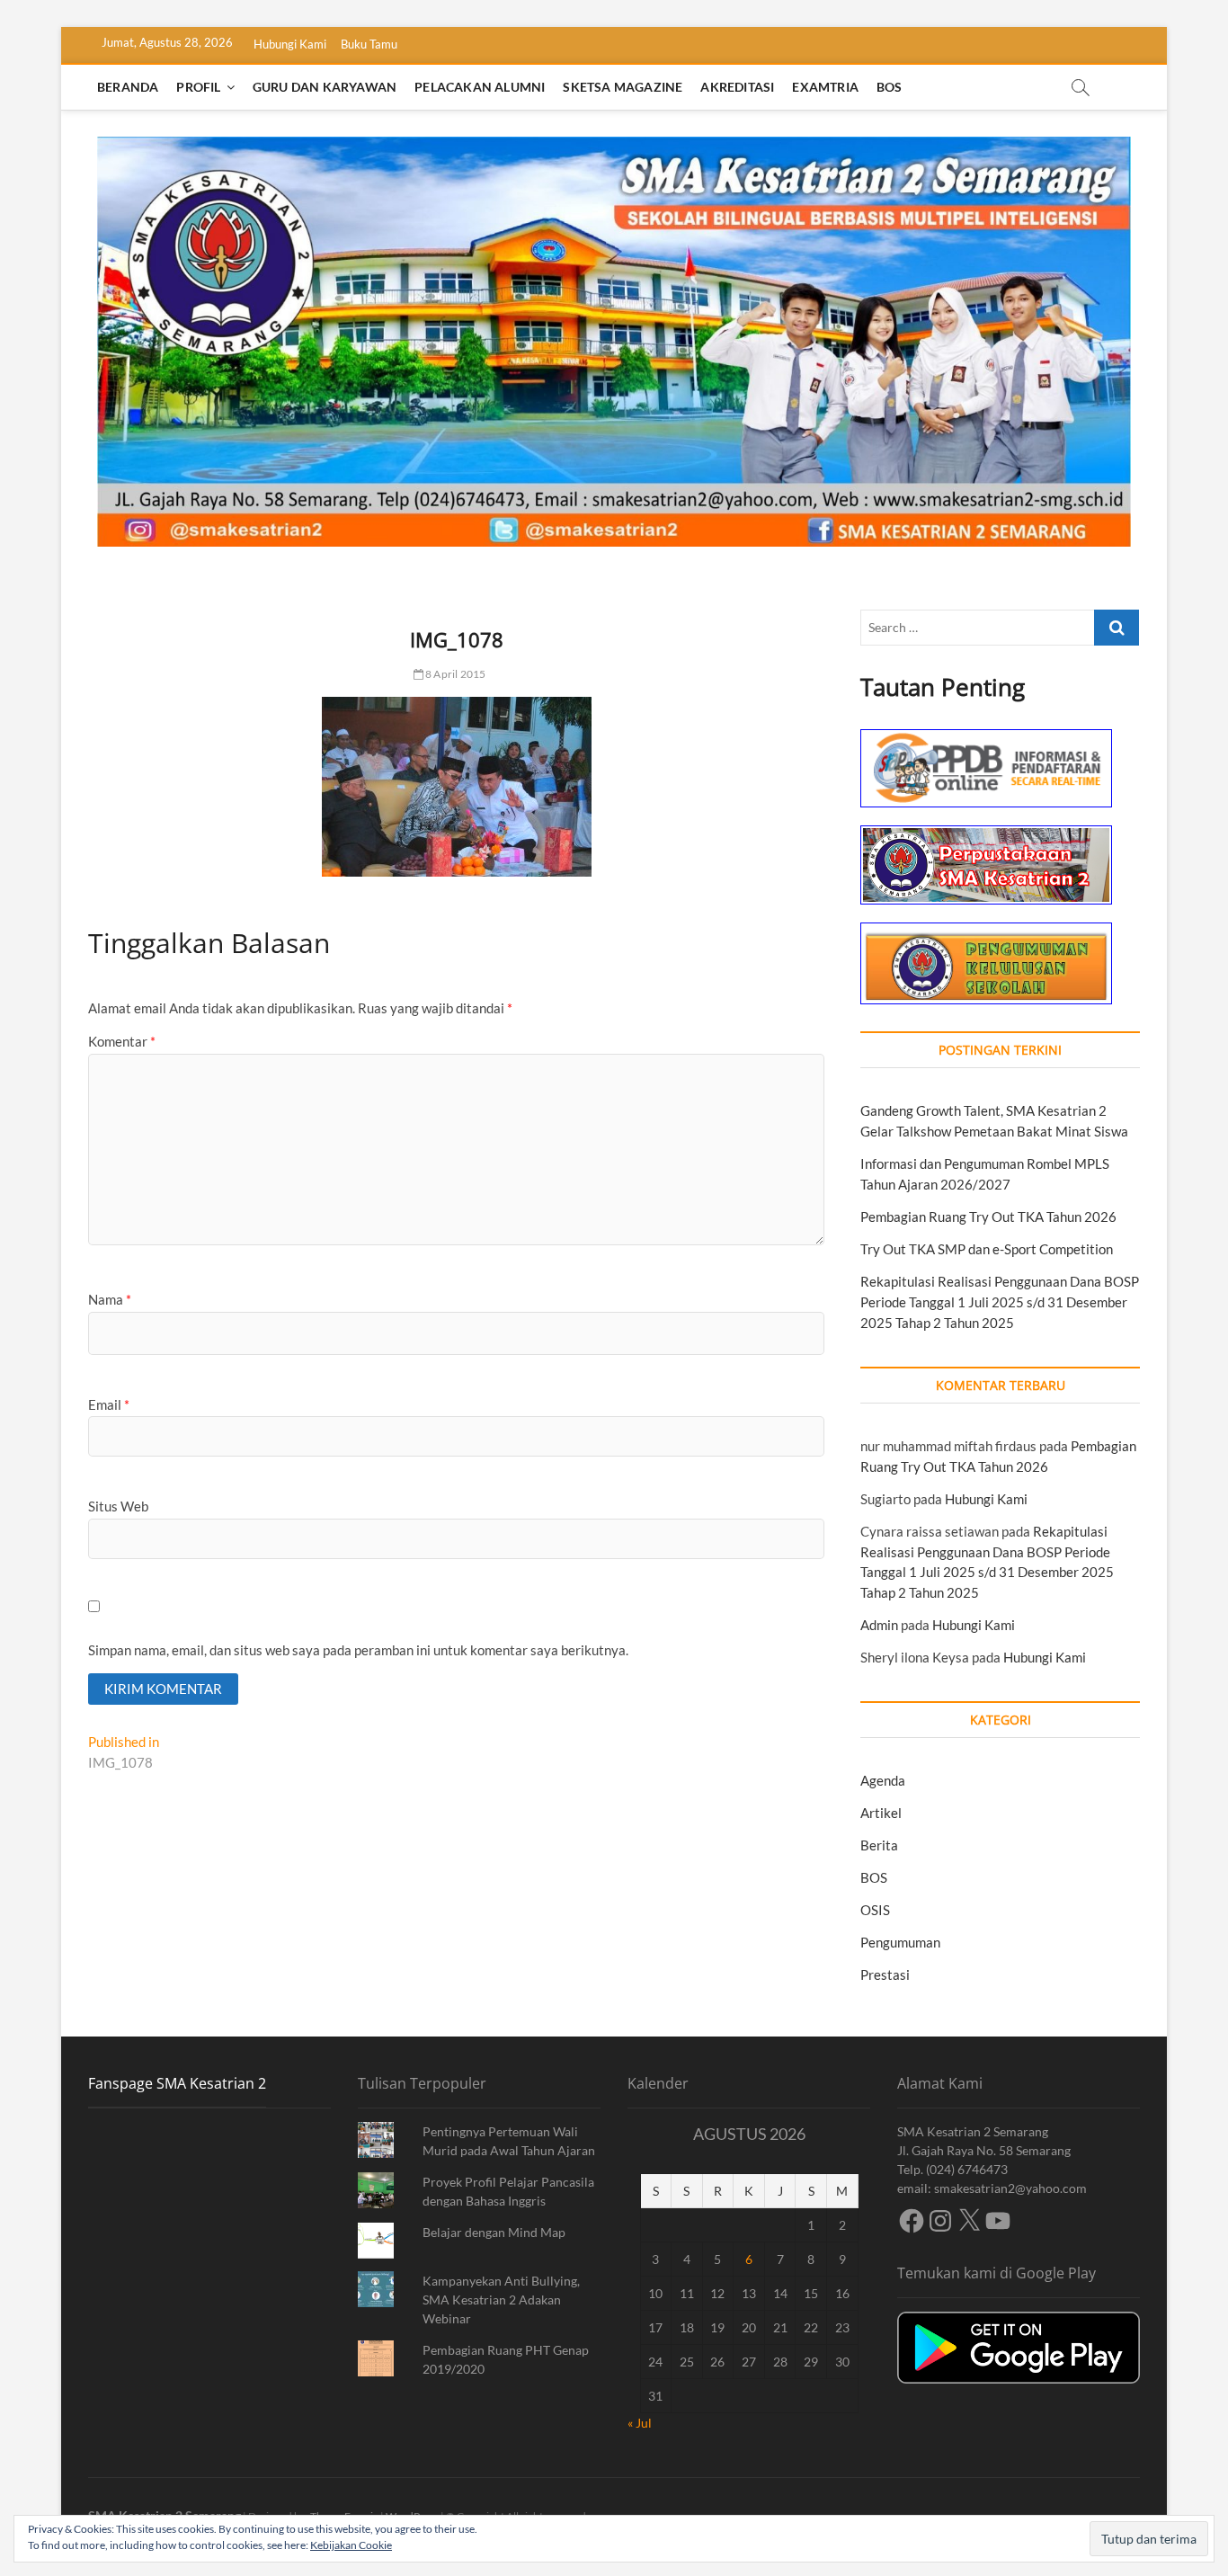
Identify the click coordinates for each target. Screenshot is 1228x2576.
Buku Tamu (369, 44)
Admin (879, 1625)
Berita (879, 1845)
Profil (198, 87)
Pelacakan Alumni (480, 87)
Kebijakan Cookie (351, 2545)
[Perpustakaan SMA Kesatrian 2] (986, 835)
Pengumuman (900, 1942)
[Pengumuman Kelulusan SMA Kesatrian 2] (986, 932)
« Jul (640, 2423)
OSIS (875, 1910)
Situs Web (118, 1506)
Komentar (122, 1041)
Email (109, 1404)
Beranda (128, 87)
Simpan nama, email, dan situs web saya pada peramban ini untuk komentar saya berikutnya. (358, 1650)
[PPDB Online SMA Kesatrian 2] (986, 739)
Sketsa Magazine (623, 87)
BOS (890, 87)
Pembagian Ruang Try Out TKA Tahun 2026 (988, 1217)
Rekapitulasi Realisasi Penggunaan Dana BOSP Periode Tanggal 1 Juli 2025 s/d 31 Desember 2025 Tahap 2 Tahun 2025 (1000, 1302)
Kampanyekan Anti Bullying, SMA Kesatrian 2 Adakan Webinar (501, 2300)
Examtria (825, 87)
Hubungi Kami (290, 44)
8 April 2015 (455, 674)
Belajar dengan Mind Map (494, 2232)
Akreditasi (737, 87)
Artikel (881, 1813)
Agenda (883, 1780)
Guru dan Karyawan (325, 87)
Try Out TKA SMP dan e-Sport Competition (987, 1249)
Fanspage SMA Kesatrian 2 (177, 2083)
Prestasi (885, 1974)
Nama (110, 1299)
